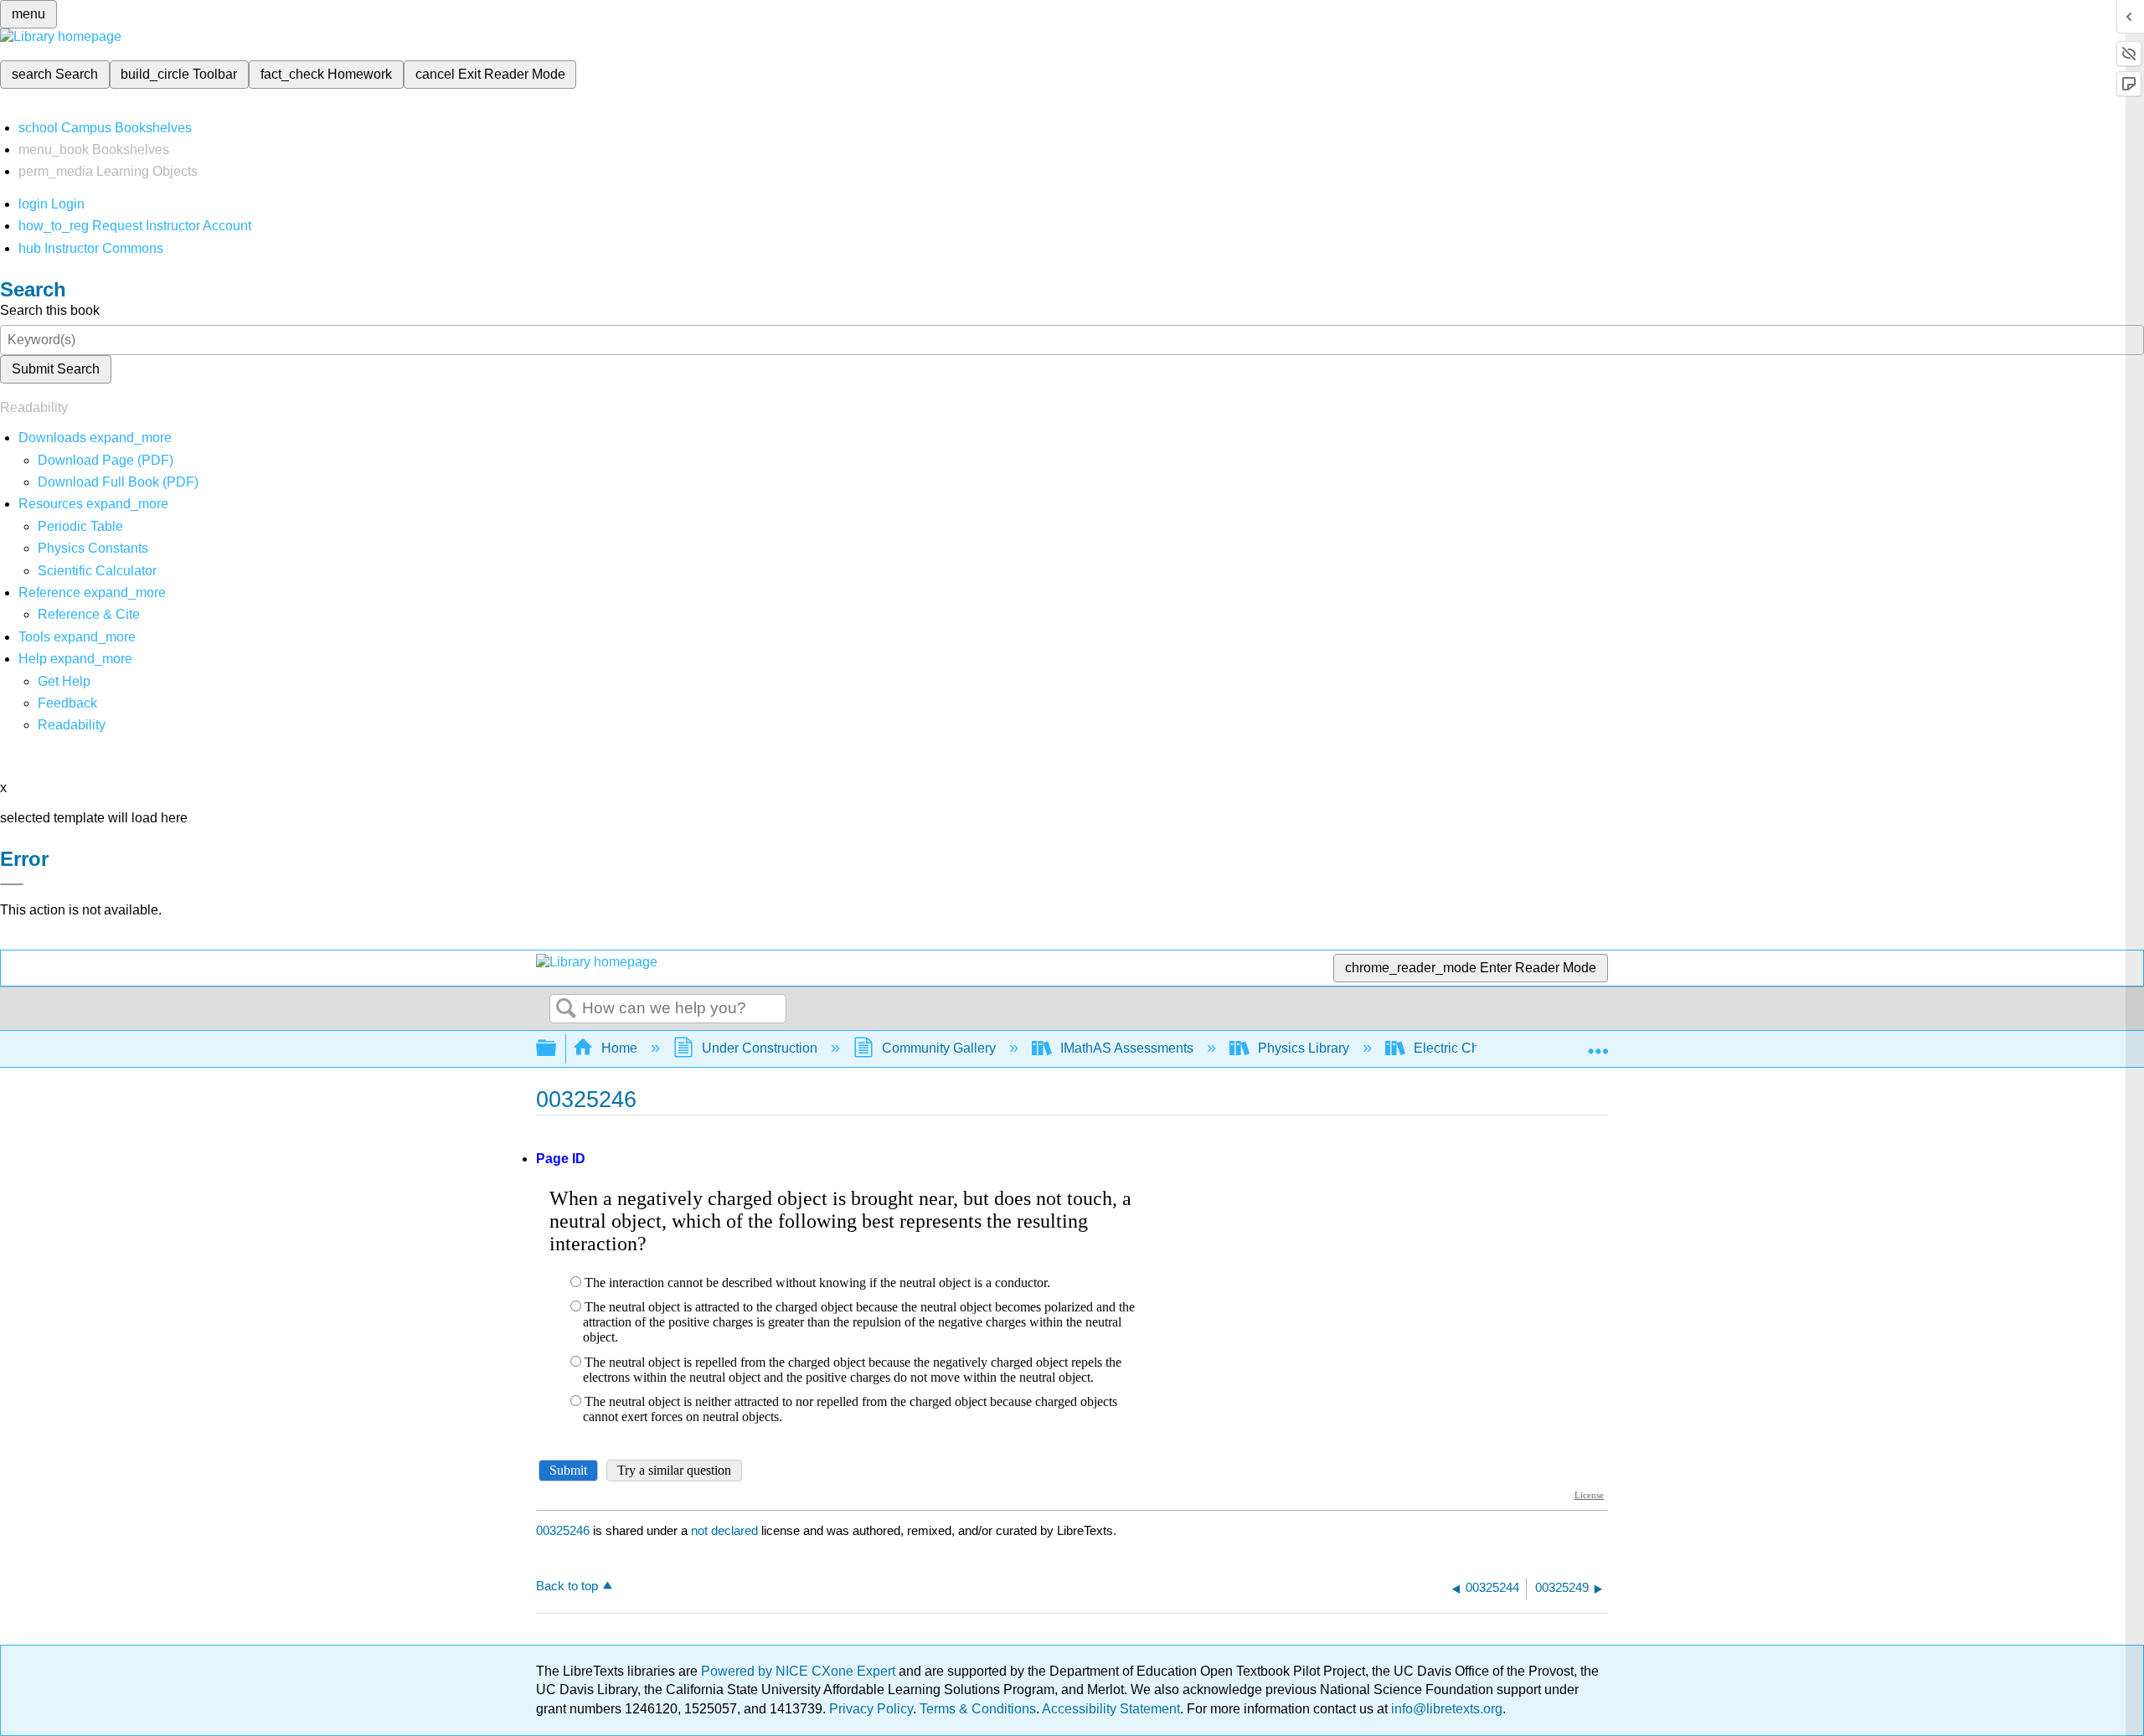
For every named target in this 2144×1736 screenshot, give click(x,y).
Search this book (50, 310)
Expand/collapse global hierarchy (557, 1049)
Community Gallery (939, 1048)
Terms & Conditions (978, 1709)
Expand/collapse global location (1598, 1043)
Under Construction (760, 1048)
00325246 (563, 1530)
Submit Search (56, 369)
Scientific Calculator (97, 571)
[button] (67, 703)
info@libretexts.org (1445, 1709)
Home (619, 1048)
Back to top (567, 1586)
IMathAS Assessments (1127, 1048)
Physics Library (1304, 1048)
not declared (726, 1530)
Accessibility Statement (1111, 1709)
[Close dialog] (12, 884)
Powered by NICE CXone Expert (800, 1671)
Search (566, 1009)
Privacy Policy (871, 1709)
